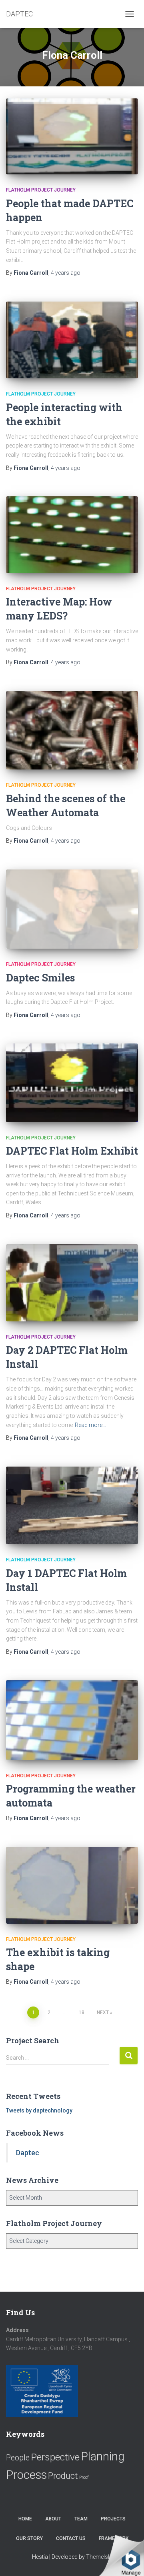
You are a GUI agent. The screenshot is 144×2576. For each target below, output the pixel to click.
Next (103, 2012)
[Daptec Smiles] (72, 909)
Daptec (28, 2153)
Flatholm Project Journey (41, 190)
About (53, 2519)
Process (26, 2475)
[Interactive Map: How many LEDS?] (72, 535)
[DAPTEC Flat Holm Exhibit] (72, 1083)
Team (81, 2519)
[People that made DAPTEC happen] (72, 136)
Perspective (55, 2457)
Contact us (71, 2538)
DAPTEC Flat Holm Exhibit (72, 1151)
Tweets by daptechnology (39, 2110)
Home (25, 2519)
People (18, 2458)
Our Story (29, 2538)
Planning (103, 2456)
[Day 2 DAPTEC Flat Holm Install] (72, 1283)
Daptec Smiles (40, 978)
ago (66, 273)
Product (63, 2476)
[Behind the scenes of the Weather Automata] (72, 730)
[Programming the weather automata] (72, 1720)
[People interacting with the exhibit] (72, 340)
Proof (84, 2477)
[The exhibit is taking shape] (72, 1885)
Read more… (90, 1425)
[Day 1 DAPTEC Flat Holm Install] (72, 1505)
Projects (113, 2519)
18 (82, 2012)
